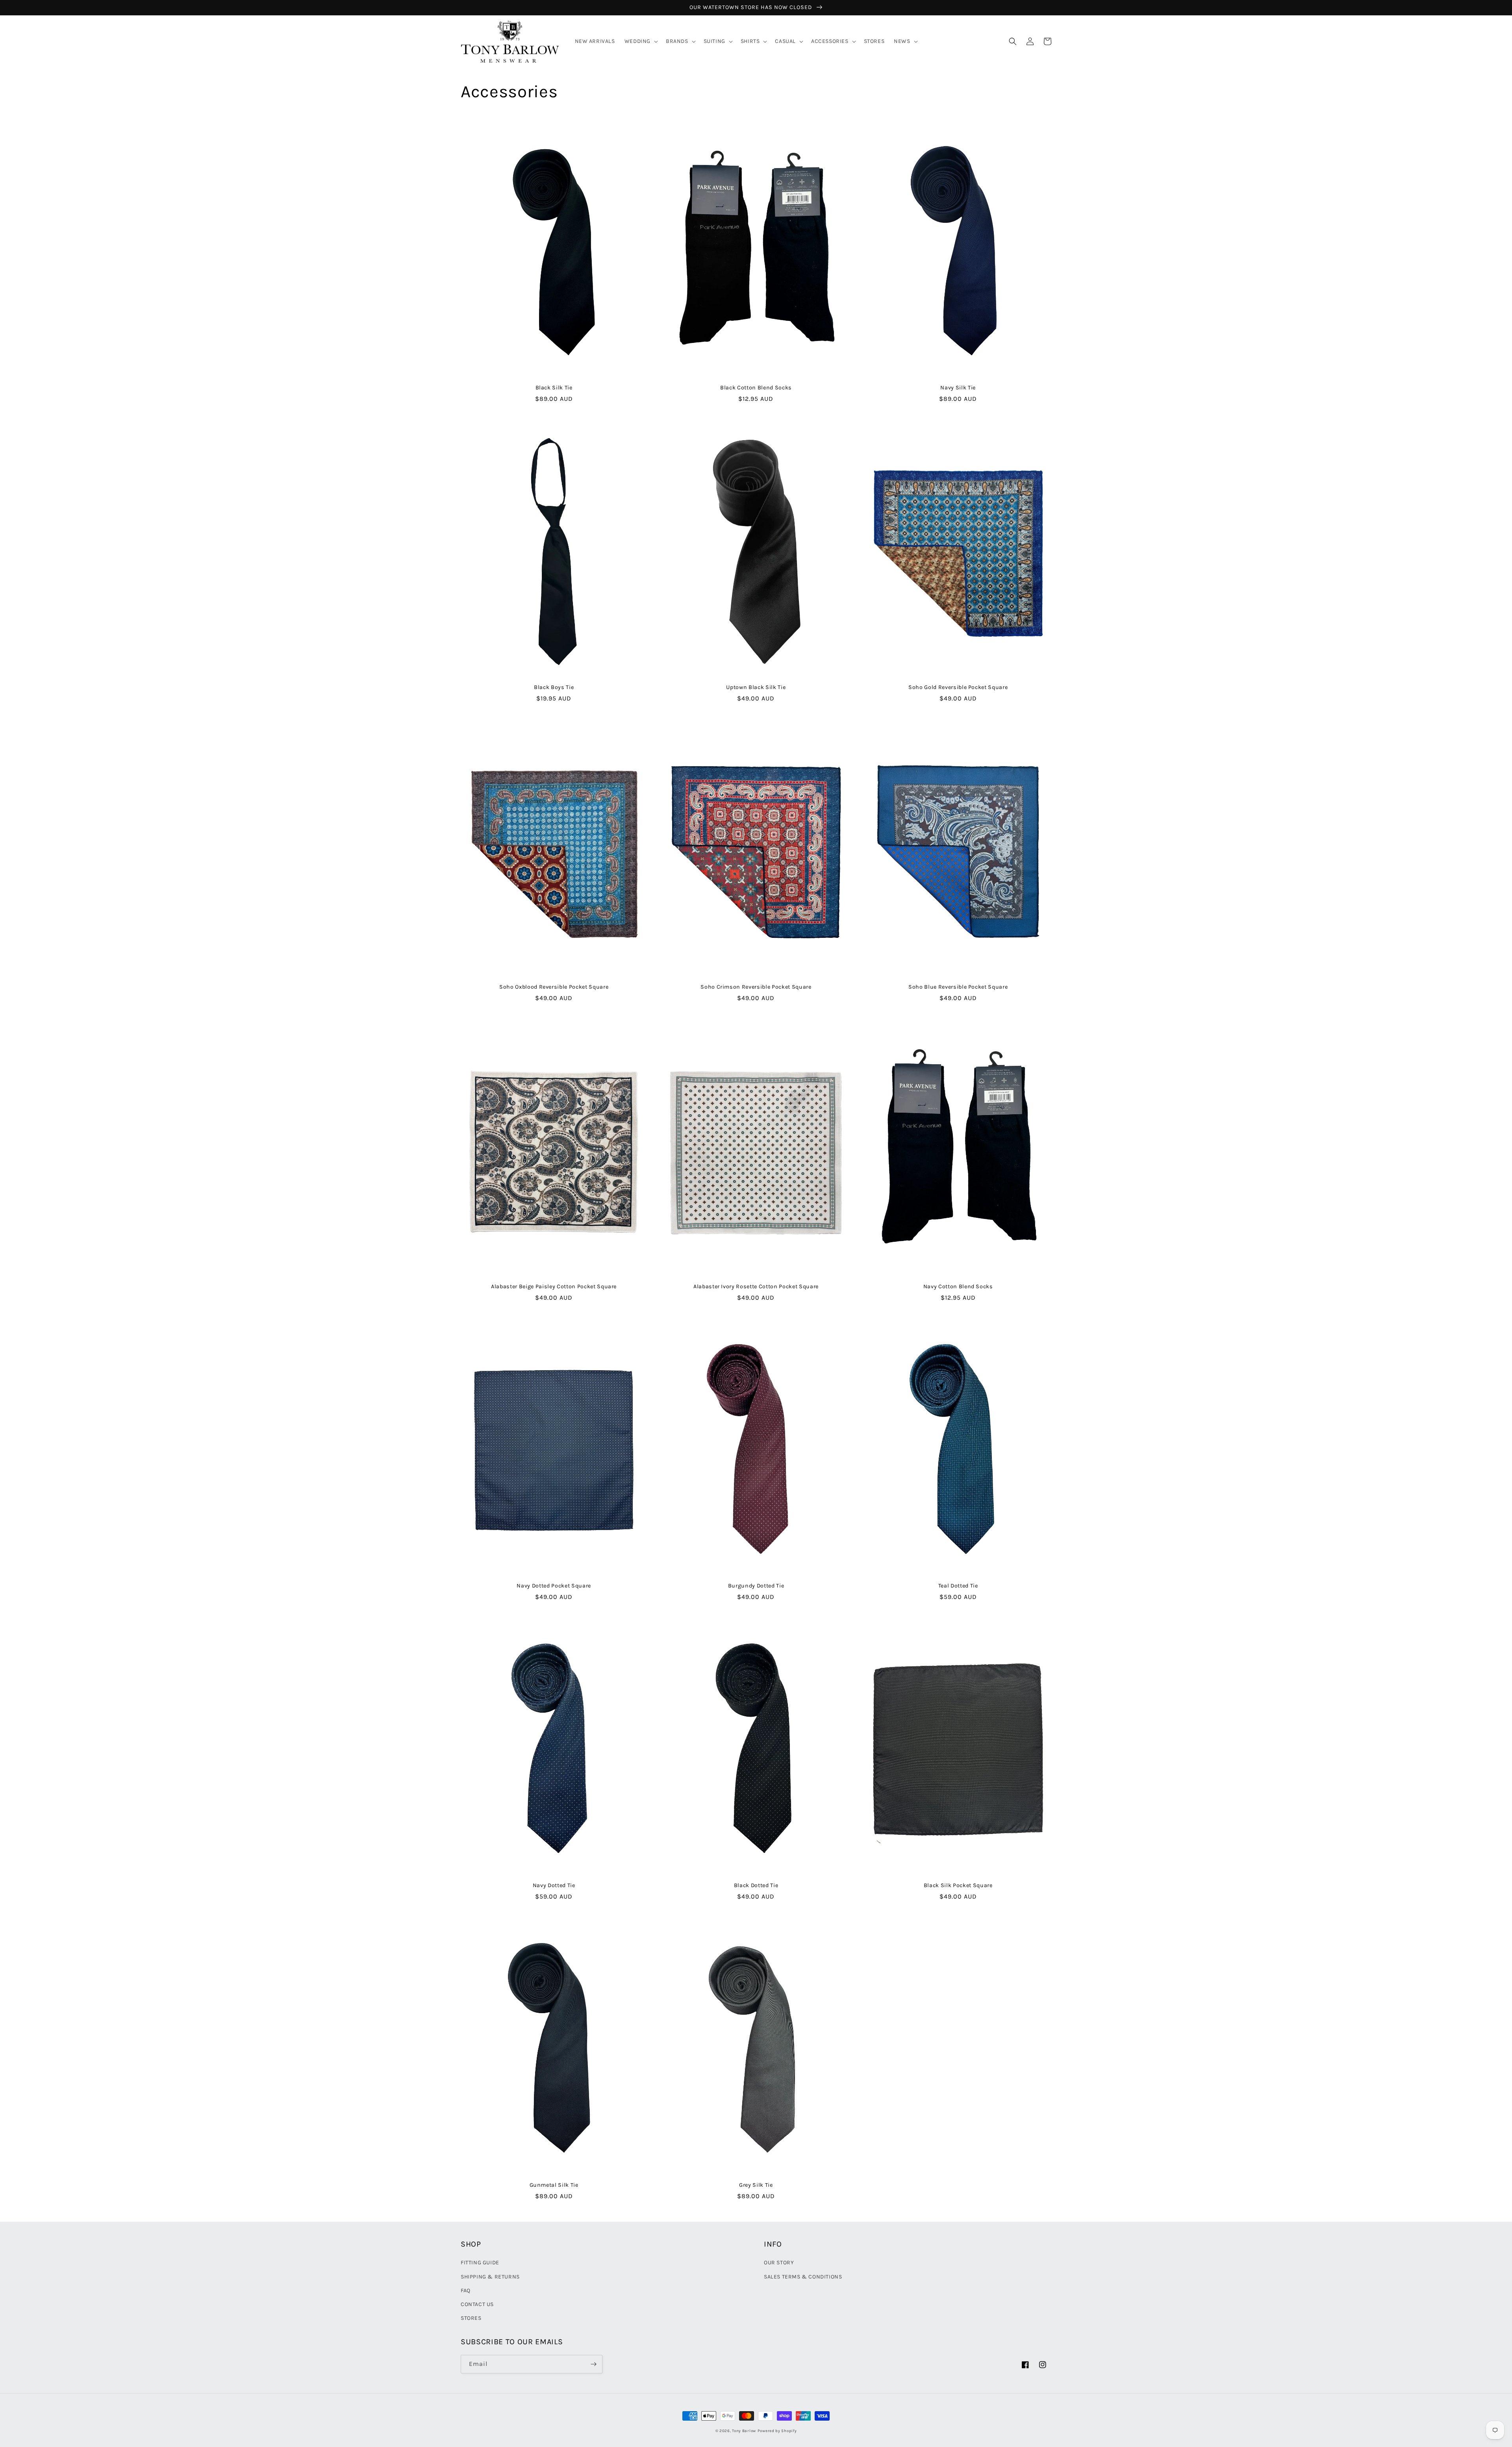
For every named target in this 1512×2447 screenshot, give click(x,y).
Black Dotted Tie (756, 1885)
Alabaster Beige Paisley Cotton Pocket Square (554, 1286)
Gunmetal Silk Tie (554, 2185)
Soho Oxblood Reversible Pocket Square (554, 987)
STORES (471, 2318)
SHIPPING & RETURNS (490, 2277)
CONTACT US (477, 2304)
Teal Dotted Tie (958, 1586)
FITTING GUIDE (480, 2263)
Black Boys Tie (554, 687)
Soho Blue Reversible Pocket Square (958, 987)
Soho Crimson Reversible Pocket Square (756, 987)
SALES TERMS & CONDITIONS (803, 2277)
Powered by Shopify (777, 2431)
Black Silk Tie (554, 388)
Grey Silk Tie (756, 2185)
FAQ (466, 2290)
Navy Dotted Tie (554, 1885)
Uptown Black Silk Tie (756, 687)
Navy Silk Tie (958, 388)
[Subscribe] (593, 2364)
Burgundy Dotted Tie (756, 1586)
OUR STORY (779, 2263)
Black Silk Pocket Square (958, 1885)
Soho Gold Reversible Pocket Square (958, 687)
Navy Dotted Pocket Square (554, 1586)
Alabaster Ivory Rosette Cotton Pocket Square (756, 1286)
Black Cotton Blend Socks (756, 388)
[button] (640, 41)
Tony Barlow (744, 2431)
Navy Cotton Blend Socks (958, 1286)
